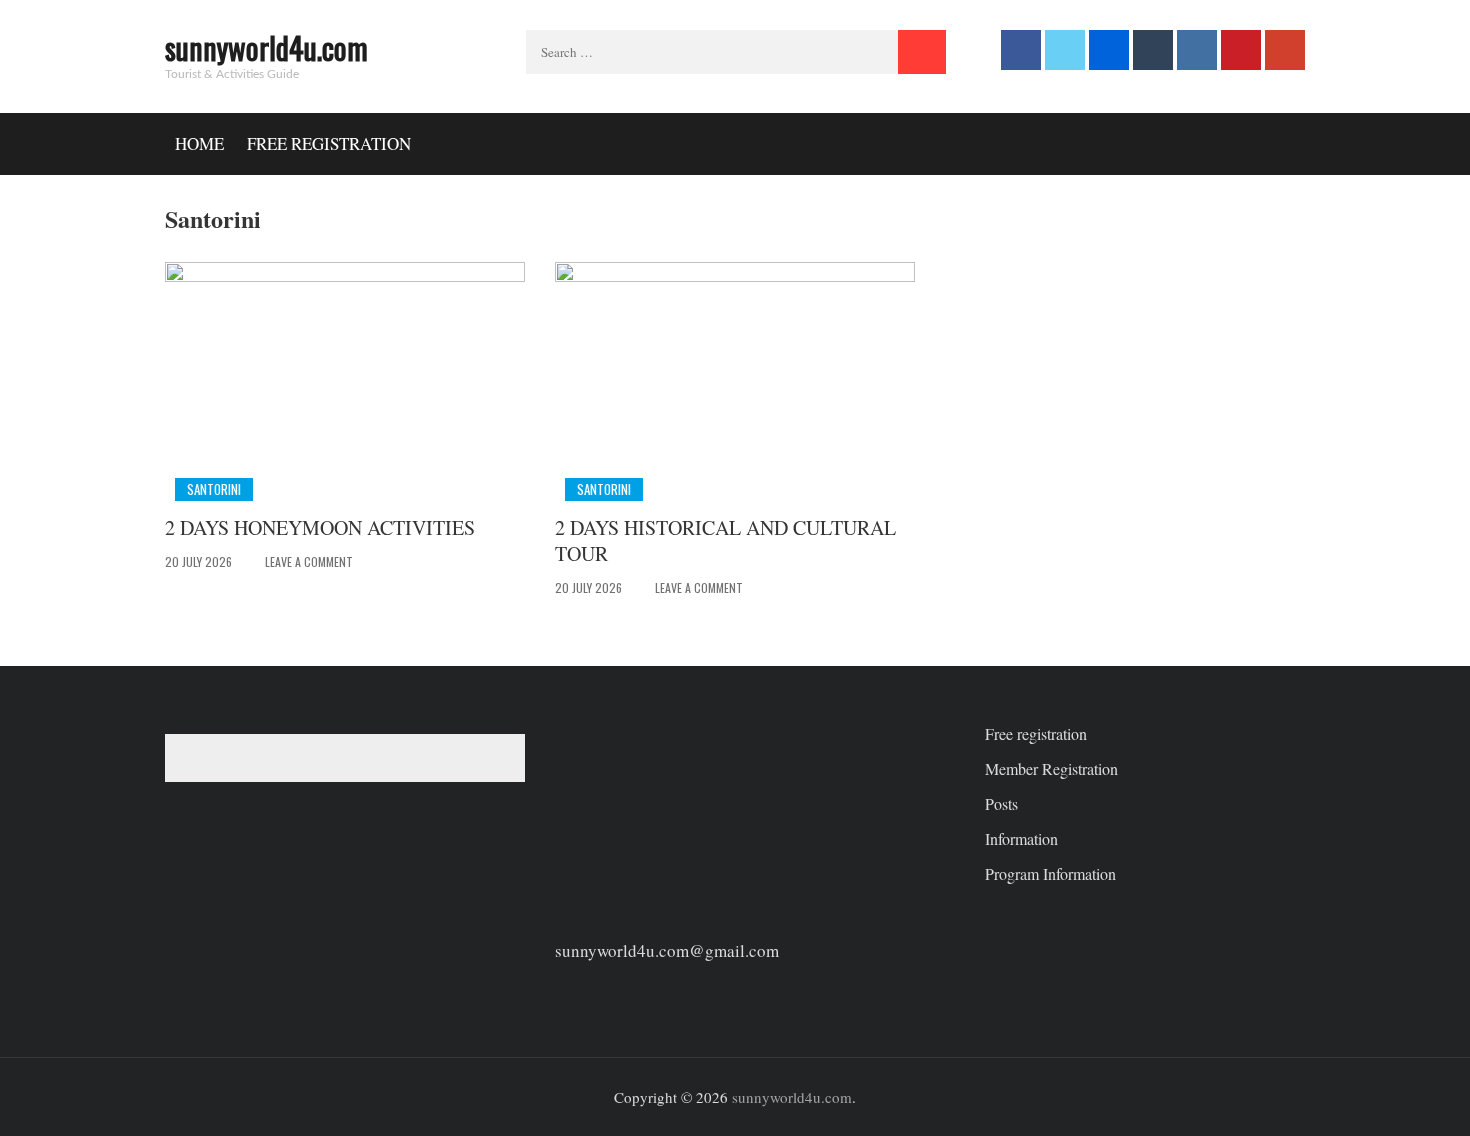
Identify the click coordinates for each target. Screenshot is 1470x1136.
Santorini (214, 489)
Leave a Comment (309, 561)
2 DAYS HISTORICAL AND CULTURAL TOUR (725, 540)
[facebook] (1021, 50)
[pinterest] (1241, 50)
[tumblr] (1153, 50)
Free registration (329, 143)
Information (1021, 838)
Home (199, 143)
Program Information (1050, 873)
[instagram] (1197, 50)
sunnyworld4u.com (266, 47)
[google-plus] (1285, 50)
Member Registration (1051, 768)
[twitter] (1065, 50)
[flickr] (1109, 50)
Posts (1001, 803)
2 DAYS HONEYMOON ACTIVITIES (320, 527)
